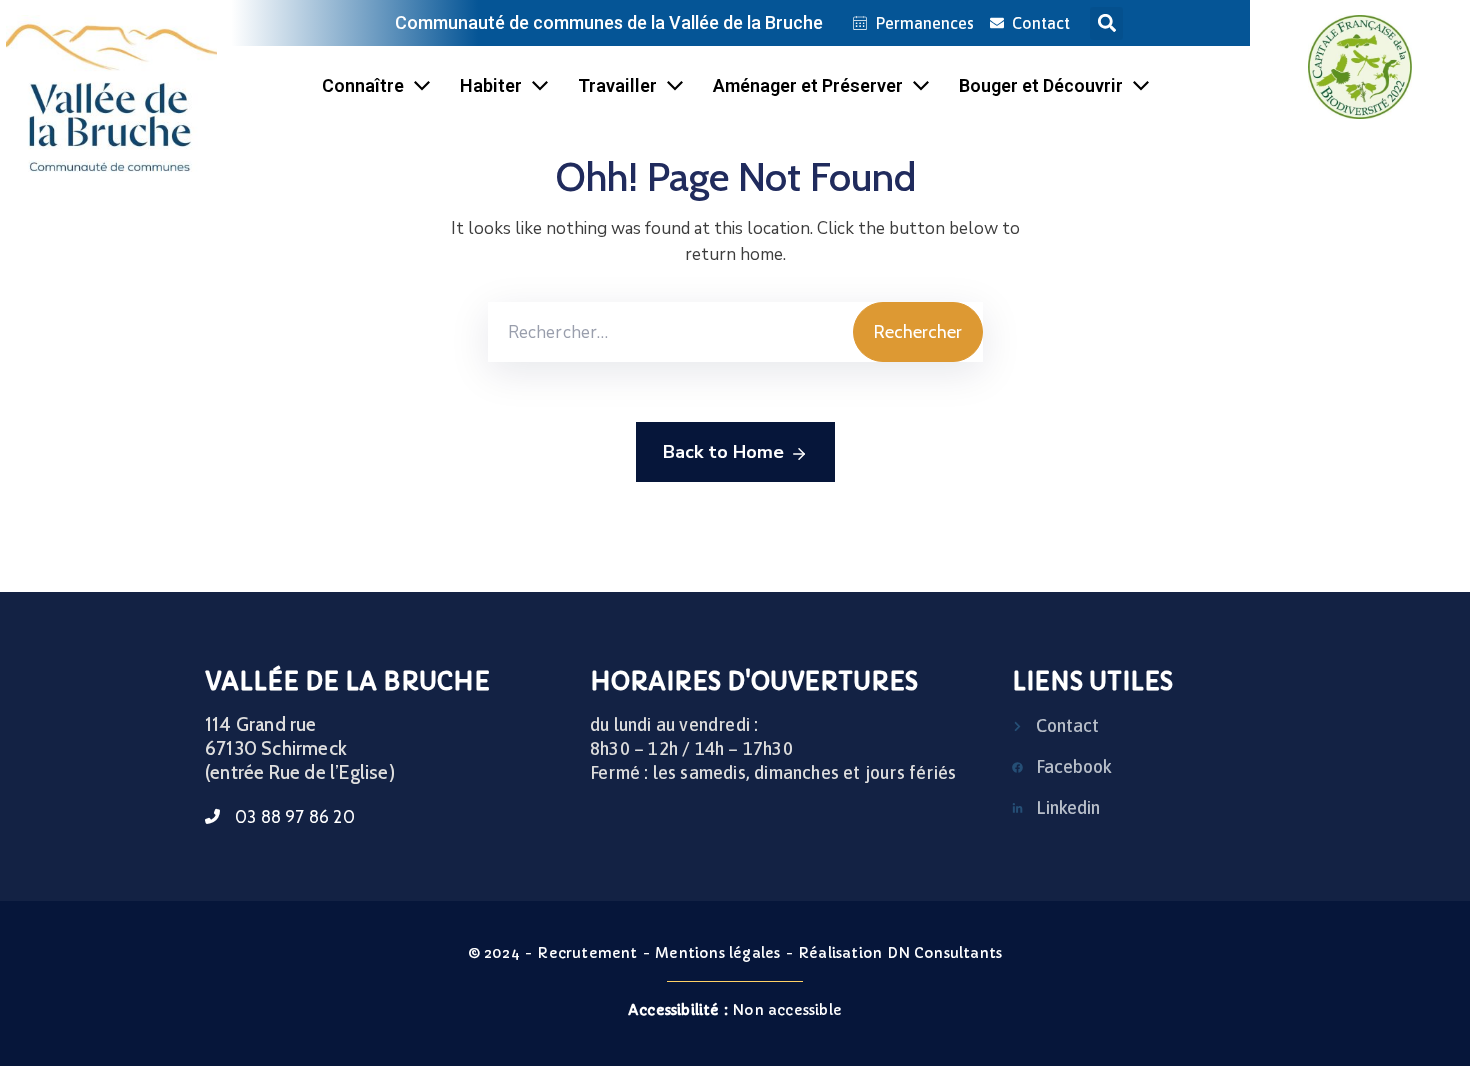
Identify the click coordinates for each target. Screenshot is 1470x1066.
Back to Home (723, 452)
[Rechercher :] (670, 332)
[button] (1106, 23)
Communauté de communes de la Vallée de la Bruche (609, 22)
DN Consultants (945, 953)
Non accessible (735, 1010)
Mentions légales (717, 953)
